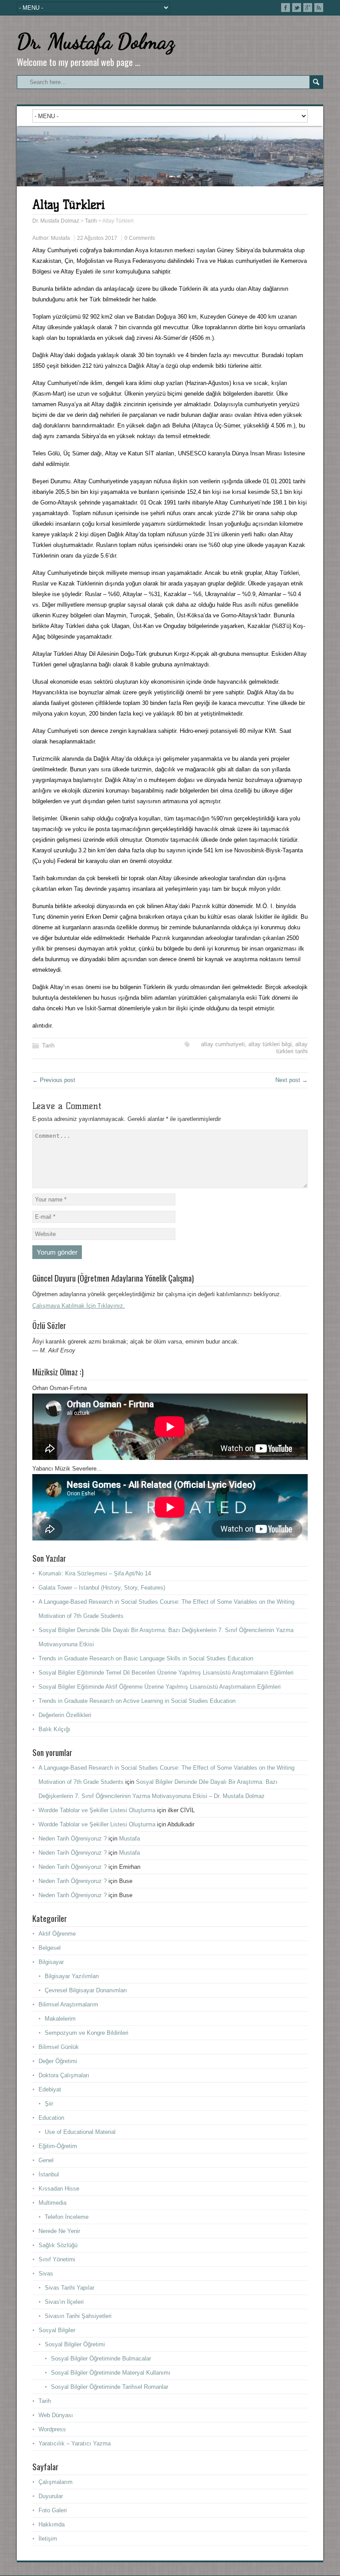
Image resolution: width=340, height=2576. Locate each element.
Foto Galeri (53, 2510)
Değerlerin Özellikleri (65, 1715)
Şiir (49, 2104)
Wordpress (52, 2429)
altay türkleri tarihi (292, 1048)
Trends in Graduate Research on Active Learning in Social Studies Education (137, 1701)
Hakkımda (52, 2524)
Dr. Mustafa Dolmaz (96, 41)
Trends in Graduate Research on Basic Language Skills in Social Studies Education (146, 1658)
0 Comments (140, 238)
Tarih (48, 1045)
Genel (46, 2160)
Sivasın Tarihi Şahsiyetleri (78, 2316)
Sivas (46, 2274)
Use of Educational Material (80, 2132)
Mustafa (60, 238)
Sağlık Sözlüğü (58, 2245)
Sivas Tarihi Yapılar (70, 2288)
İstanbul (49, 2174)
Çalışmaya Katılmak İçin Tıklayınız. (79, 1306)
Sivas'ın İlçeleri (64, 2302)
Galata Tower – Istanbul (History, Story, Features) (102, 1588)
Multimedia (52, 2203)
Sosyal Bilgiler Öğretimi (75, 2344)
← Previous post (54, 1080)
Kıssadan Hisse (59, 2189)
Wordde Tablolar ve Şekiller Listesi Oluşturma (97, 1810)
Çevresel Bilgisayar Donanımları (86, 1990)
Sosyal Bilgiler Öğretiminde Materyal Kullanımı (111, 2373)
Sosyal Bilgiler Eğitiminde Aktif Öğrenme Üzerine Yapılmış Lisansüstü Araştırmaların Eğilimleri (160, 1687)
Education (51, 2118)
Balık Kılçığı (54, 1729)
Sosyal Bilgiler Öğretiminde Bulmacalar (101, 2358)
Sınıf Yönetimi (57, 2259)
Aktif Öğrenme (57, 1934)
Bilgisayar (51, 1962)
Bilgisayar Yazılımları (72, 1976)
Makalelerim (60, 2019)
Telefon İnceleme (67, 2217)
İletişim (48, 2539)
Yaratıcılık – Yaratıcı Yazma (75, 2443)
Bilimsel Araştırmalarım (68, 2004)
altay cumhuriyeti (223, 1044)
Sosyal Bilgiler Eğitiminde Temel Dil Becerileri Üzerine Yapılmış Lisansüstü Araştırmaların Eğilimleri (166, 1673)
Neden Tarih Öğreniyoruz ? (73, 1839)
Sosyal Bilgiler (57, 2330)
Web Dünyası (56, 2415)
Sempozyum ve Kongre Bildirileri (87, 2033)
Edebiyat (50, 2089)
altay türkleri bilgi (270, 1044)
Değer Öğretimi (58, 2061)
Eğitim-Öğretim (58, 2146)
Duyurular (51, 2496)
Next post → (292, 1080)
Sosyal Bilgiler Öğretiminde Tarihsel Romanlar (110, 2387)
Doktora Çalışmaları (64, 2075)
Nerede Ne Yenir (59, 2231)
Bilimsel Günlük (59, 2047)
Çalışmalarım (56, 2482)
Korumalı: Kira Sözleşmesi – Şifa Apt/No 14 (95, 1573)
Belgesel (50, 1948)
